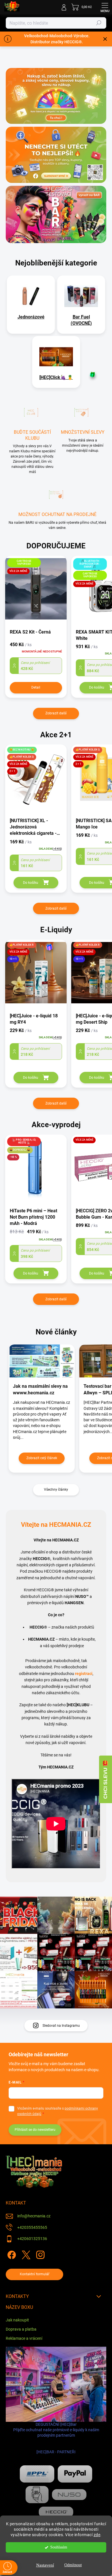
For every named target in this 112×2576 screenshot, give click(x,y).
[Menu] (105, 7)
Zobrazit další (56, 713)
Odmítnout (73, 2565)
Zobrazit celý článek (42, 1458)
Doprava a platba (21, 2329)
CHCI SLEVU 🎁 (105, 1779)
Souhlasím (59, 2547)
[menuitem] (31, 317)
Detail (36, 687)
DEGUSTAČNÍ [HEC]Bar (56, 2438)
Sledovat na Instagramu (61, 2026)
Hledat (99, 23)
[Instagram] (39, 2254)
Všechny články (56, 1490)
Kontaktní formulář (35, 2274)
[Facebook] (11, 2254)
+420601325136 (32, 2239)
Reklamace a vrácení (24, 2338)
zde (97, 2535)
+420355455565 (32, 2227)
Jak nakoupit (17, 2320)
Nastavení (45, 2565)
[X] (25, 2254)
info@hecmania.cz (34, 2216)
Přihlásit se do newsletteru (35, 2130)
